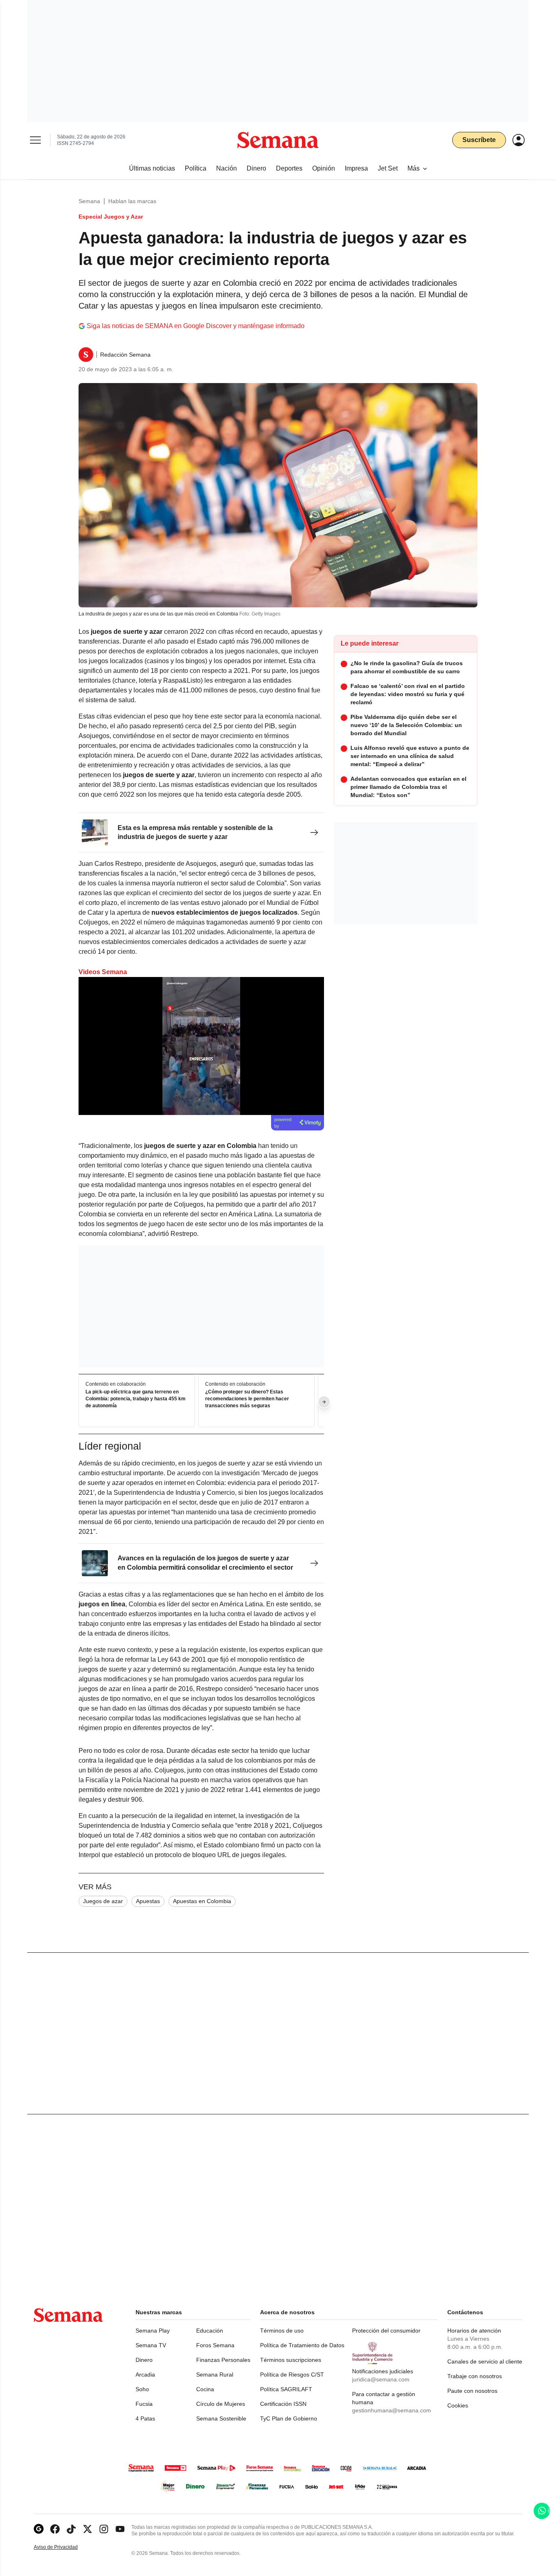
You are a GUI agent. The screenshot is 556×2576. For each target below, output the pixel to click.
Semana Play (153, 2331)
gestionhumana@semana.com (392, 2410)
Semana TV (151, 2345)
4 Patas (145, 2418)
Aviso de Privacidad (64, 2547)
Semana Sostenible (221, 2418)
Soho (142, 2389)
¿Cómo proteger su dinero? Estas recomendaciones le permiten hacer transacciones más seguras (247, 1399)
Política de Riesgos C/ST (292, 2374)
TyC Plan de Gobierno (289, 2418)
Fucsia (144, 2404)
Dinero (144, 2360)
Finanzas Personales (223, 2360)
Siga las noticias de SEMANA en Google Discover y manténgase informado (196, 326)
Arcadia (145, 2374)
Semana (89, 201)
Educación (210, 2331)
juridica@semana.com (381, 2379)
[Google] (39, 2529)
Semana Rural (215, 2374)
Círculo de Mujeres (221, 2404)
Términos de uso (282, 2331)
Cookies (458, 2405)
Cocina (205, 2389)
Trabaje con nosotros (475, 2376)
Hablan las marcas (132, 201)
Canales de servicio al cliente (485, 2361)
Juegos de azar (103, 1901)
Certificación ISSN (283, 2404)
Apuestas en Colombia (202, 1901)
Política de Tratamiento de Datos (302, 2345)
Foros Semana (215, 2345)
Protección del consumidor (386, 2331)
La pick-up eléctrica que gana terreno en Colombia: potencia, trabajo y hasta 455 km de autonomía (136, 1399)
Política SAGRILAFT (286, 2389)
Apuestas (148, 1901)
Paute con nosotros (472, 2391)
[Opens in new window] (55, 2529)
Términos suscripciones (291, 2360)
